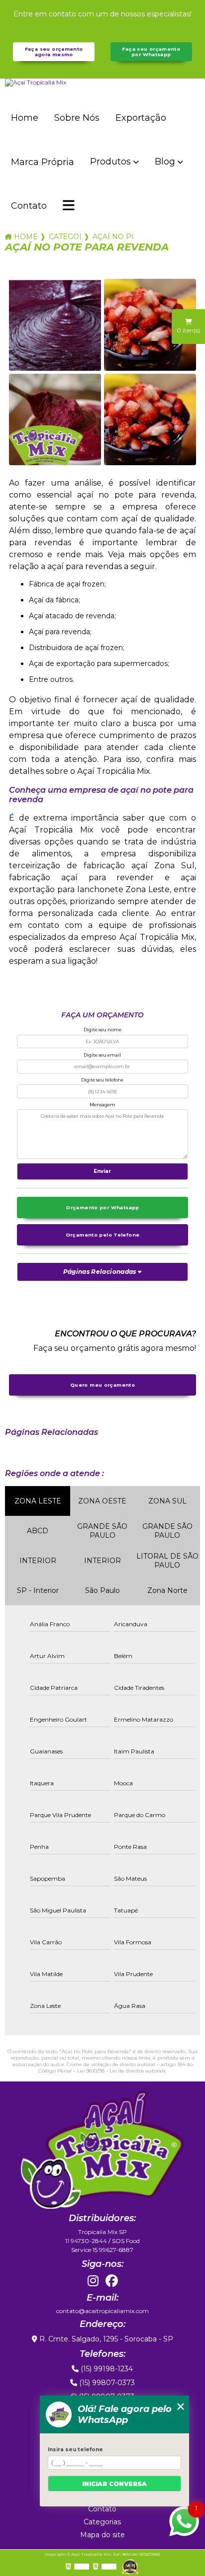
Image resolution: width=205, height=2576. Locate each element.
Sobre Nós (77, 118)
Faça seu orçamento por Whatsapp (151, 52)
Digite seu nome (102, 1030)
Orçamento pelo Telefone (103, 1235)
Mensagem (102, 1105)
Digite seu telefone (102, 1080)
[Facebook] (112, 2281)
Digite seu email (102, 1055)
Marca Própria (43, 162)
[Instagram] (93, 2281)
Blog (165, 162)
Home (25, 118)
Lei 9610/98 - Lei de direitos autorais (121, 2071)
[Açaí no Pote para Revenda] (55, 325)
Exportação (141, 118)
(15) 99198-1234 (106, 2369)
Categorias (65, 237)
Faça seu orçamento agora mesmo (54, 52)
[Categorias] (69, 206)
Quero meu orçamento (102, 1385)
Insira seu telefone (75, 2450)
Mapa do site (102, 2535)
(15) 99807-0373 (106, 2383)
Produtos (110, 162)
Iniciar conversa (114, 2484)
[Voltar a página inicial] (102, 83)
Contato (29, 206)
